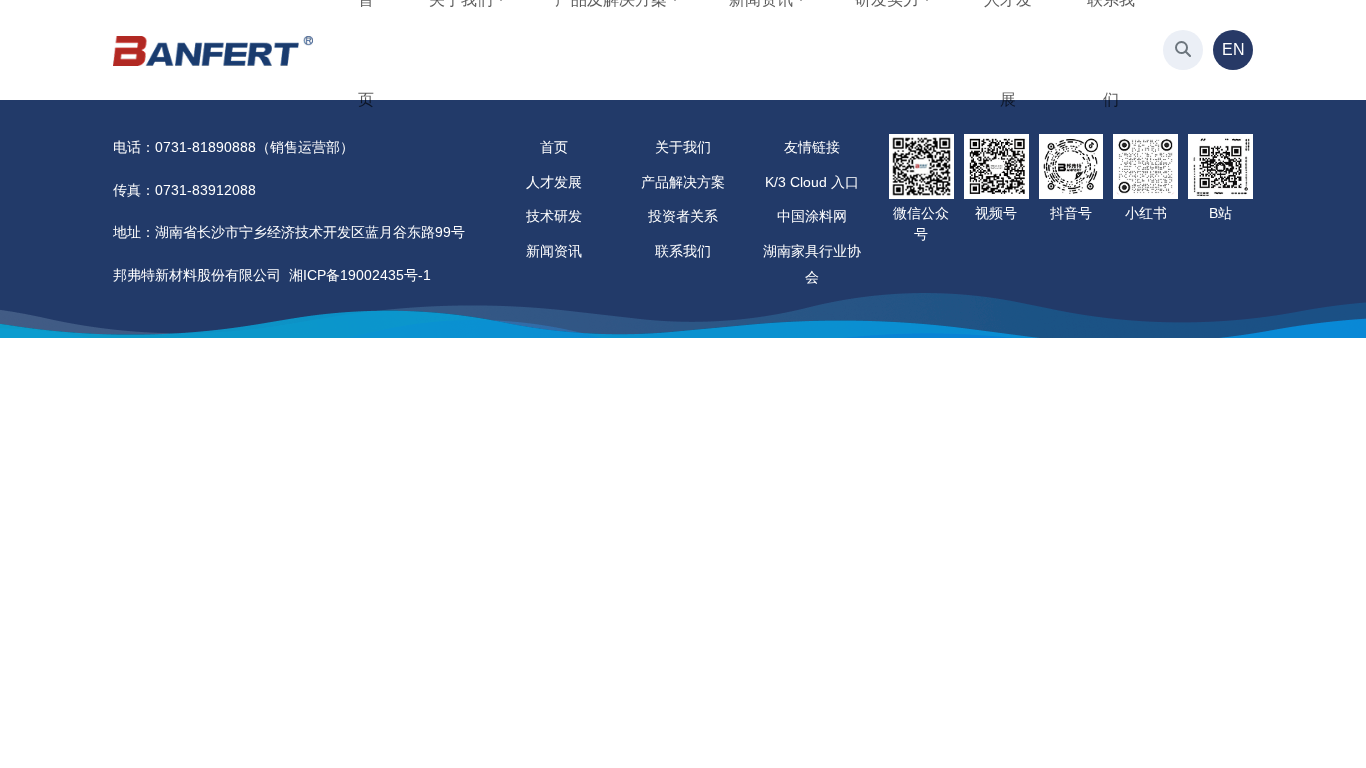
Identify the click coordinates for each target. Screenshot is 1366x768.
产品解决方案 (683, 182)
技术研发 (554, 216)
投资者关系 (683, 216)
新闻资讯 (554, 251)
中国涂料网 (812, 216)
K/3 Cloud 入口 (812, 182)
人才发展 (554, 182)
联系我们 (683, 251)
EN (1233, 49)
